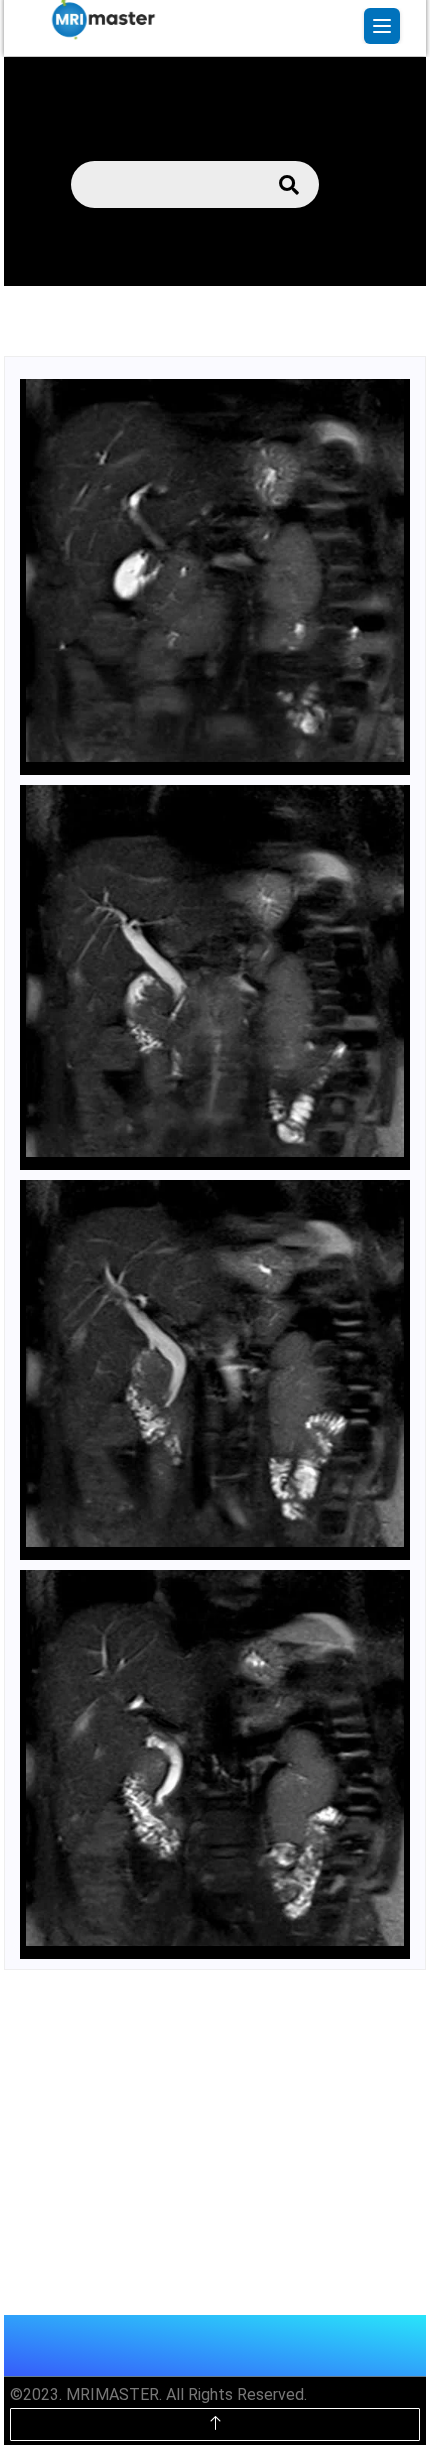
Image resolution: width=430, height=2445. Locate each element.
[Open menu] (382, 26)
